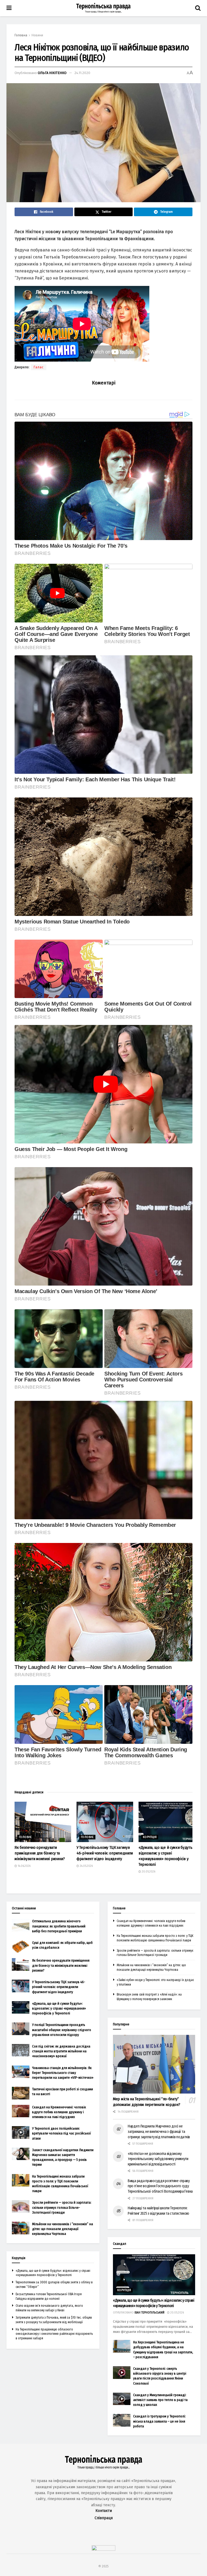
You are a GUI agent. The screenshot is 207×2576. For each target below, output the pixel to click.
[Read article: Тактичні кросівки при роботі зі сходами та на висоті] (21, 2093)
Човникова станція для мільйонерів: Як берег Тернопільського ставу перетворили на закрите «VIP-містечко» (63, 2073)
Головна (21, 35)
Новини (37, 35)
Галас (39, 367)
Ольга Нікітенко (52, 73)
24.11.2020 (82, 73)
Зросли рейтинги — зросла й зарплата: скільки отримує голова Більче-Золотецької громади (62, 2207)
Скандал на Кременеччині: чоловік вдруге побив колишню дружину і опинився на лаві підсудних (59, 2112)
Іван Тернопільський (149, 2313)
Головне (25, 1837)
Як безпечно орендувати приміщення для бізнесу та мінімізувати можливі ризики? (40, 1853)
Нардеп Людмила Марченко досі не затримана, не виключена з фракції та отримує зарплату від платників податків (159, 2131)
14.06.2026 (24, 1866)
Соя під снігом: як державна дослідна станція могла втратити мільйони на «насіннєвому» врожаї (61, 2051)
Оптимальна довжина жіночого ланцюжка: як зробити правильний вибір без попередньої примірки (59, 1926)
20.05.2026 (148, 1872)
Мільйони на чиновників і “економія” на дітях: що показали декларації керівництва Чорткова (63, 2229)
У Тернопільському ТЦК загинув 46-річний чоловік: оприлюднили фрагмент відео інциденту (105, 1853)
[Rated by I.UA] (103, 2549)
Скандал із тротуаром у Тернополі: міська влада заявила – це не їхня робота (159, 2421)
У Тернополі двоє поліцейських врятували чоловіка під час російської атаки (61, 2133)
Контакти (104, 2511)
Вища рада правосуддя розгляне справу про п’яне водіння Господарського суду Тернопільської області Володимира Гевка (160, 2186)
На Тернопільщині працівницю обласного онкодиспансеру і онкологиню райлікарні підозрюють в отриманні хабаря (54, 2334)
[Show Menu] (9, 8)
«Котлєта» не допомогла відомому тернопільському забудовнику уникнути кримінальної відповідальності (158, 2159)
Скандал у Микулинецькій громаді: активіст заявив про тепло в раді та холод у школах (160, 2400)
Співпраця (104, 2518)
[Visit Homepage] (103, 8)
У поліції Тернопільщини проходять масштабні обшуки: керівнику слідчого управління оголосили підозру (62, 2030)
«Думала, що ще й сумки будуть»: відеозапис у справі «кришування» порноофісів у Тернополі (59, 2008)
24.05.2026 (86, 1866)
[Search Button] (198, 8)
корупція (150, 1837)
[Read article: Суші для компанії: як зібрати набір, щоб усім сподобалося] (21, 1947)
